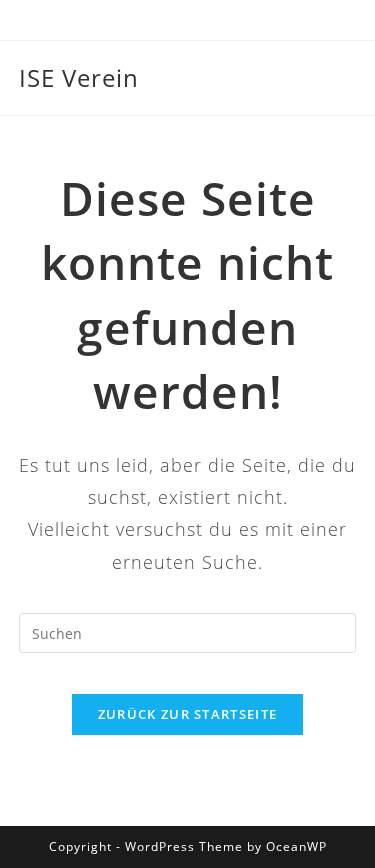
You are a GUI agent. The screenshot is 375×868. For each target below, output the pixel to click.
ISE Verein (79, 77)
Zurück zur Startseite (187, 714)
